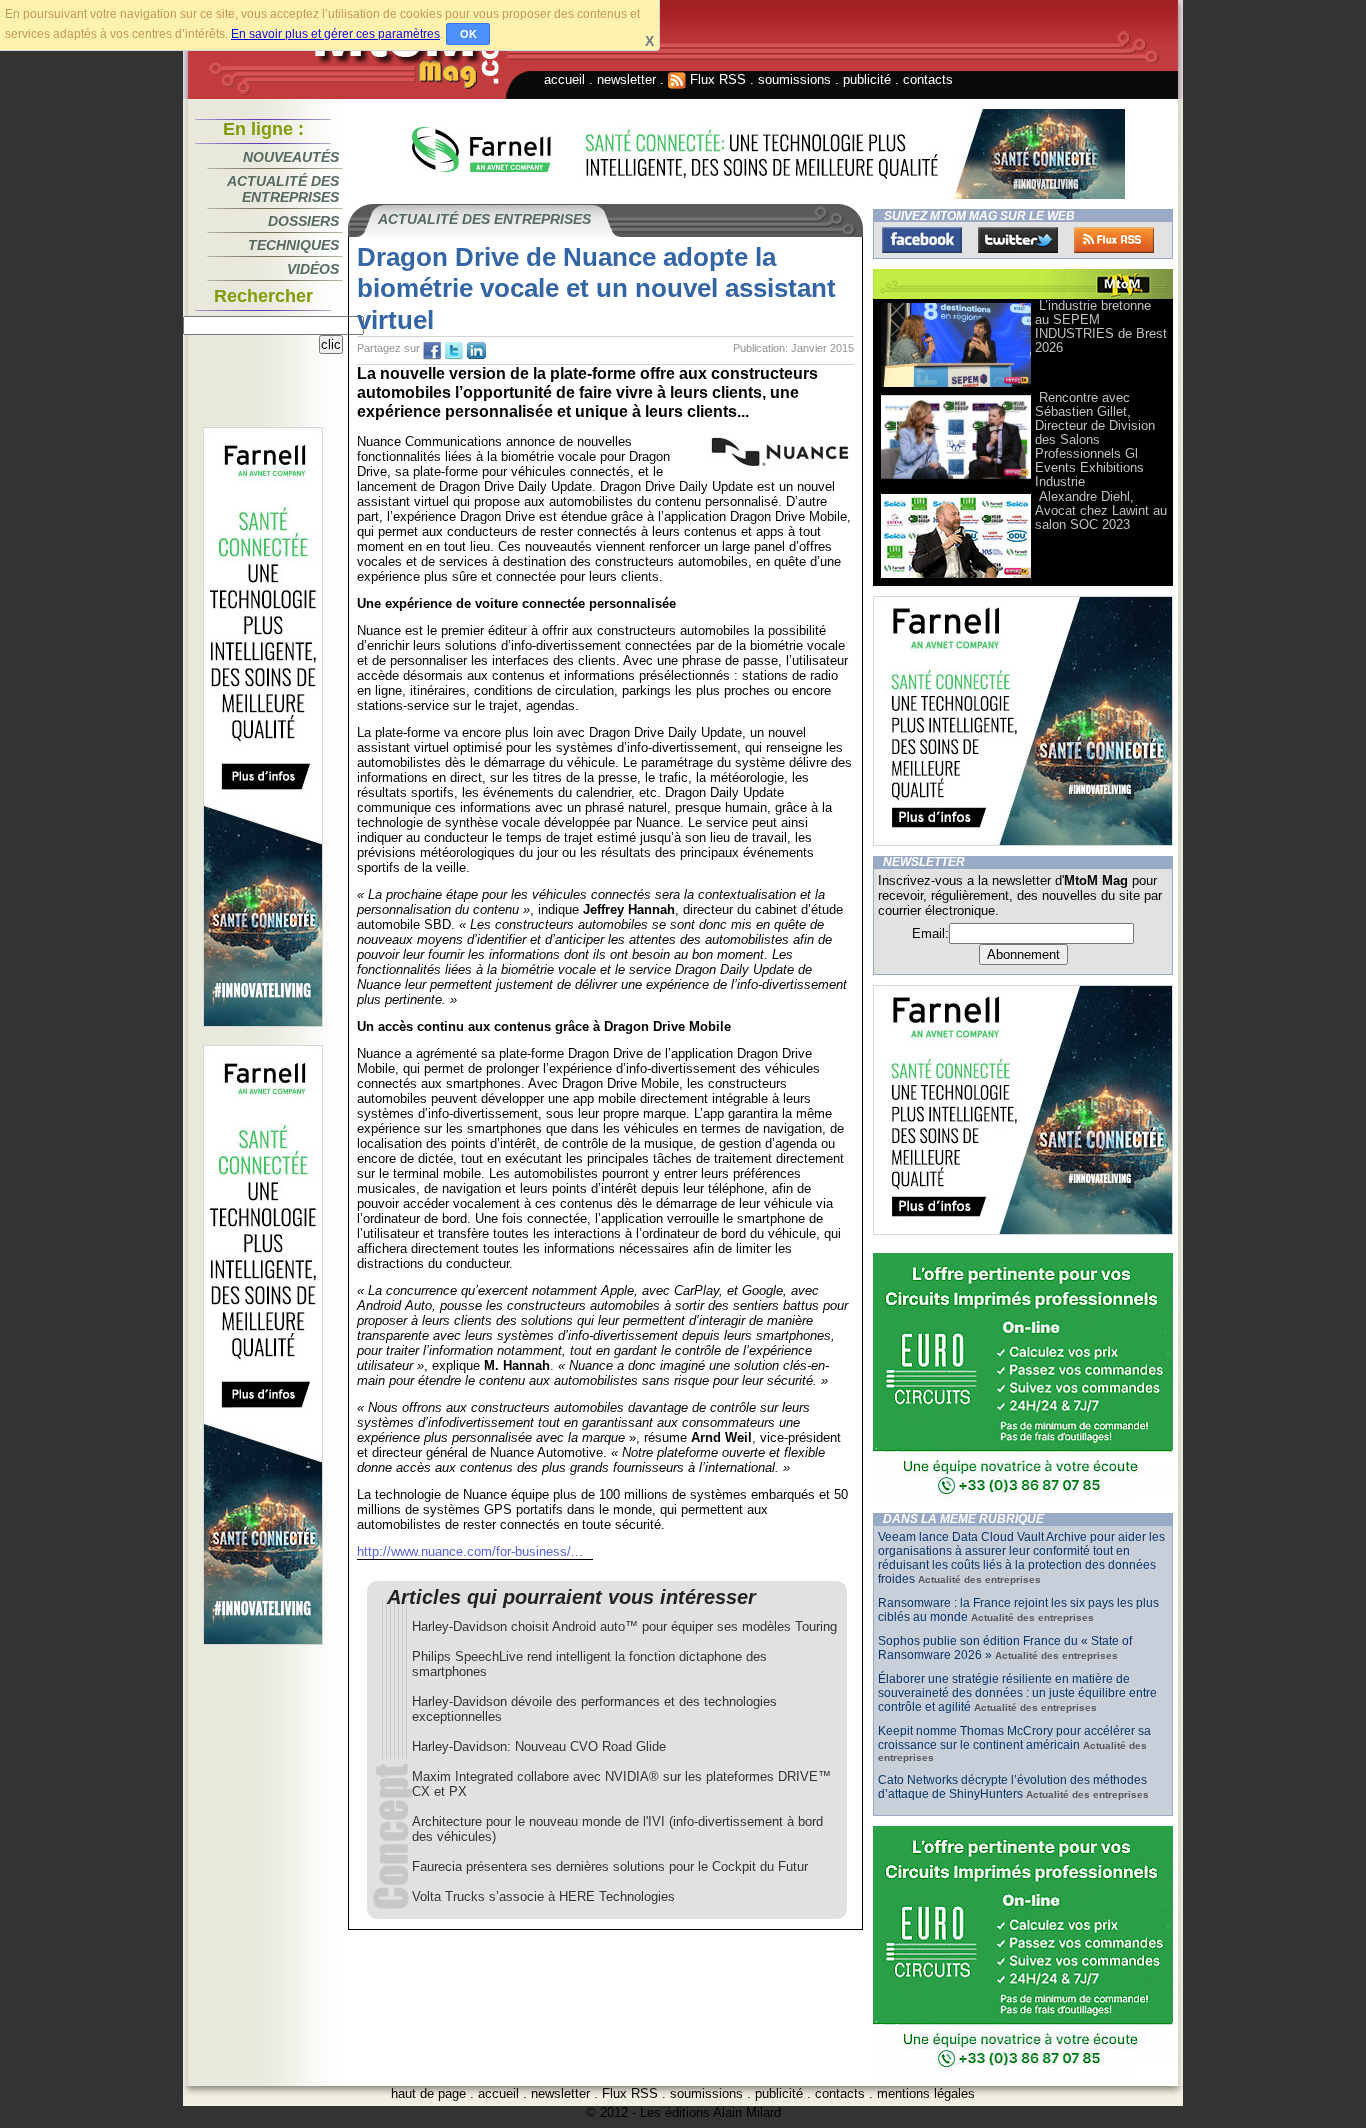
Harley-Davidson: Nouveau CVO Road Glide (539, 1746)
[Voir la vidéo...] (956, 385)
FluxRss (1114, 240)
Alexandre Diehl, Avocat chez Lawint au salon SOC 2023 (1101, 510)
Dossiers (303, 221)
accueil (564, 79)
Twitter (1018, 240)
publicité (867, 79)
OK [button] (468, 34)
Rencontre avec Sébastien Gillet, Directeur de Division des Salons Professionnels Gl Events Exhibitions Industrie (1095, 439)
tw (454, 351)
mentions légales (926, 2093)
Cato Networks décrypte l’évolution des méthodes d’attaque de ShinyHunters (1012, 1787)
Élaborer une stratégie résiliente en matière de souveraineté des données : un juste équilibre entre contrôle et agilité (1017, 1693)
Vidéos (313, 269)
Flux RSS (716, 79)
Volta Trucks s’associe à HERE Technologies (543, 1896)
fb (432, 351)
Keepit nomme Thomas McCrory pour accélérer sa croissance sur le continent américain (1014, 1738)
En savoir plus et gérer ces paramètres (335, 34)
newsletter (626, 79)
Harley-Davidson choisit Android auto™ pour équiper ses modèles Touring (624, 1626)
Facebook (922, 240)
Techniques (293, 245)
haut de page (428, 2093)
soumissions (794, 79)
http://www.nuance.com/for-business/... (470, 1551)
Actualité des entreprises (283, 189)
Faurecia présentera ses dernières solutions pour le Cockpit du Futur (610, 1866)
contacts (928, 79)
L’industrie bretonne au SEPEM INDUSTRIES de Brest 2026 (1101, 326)
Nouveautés (291, 157)
